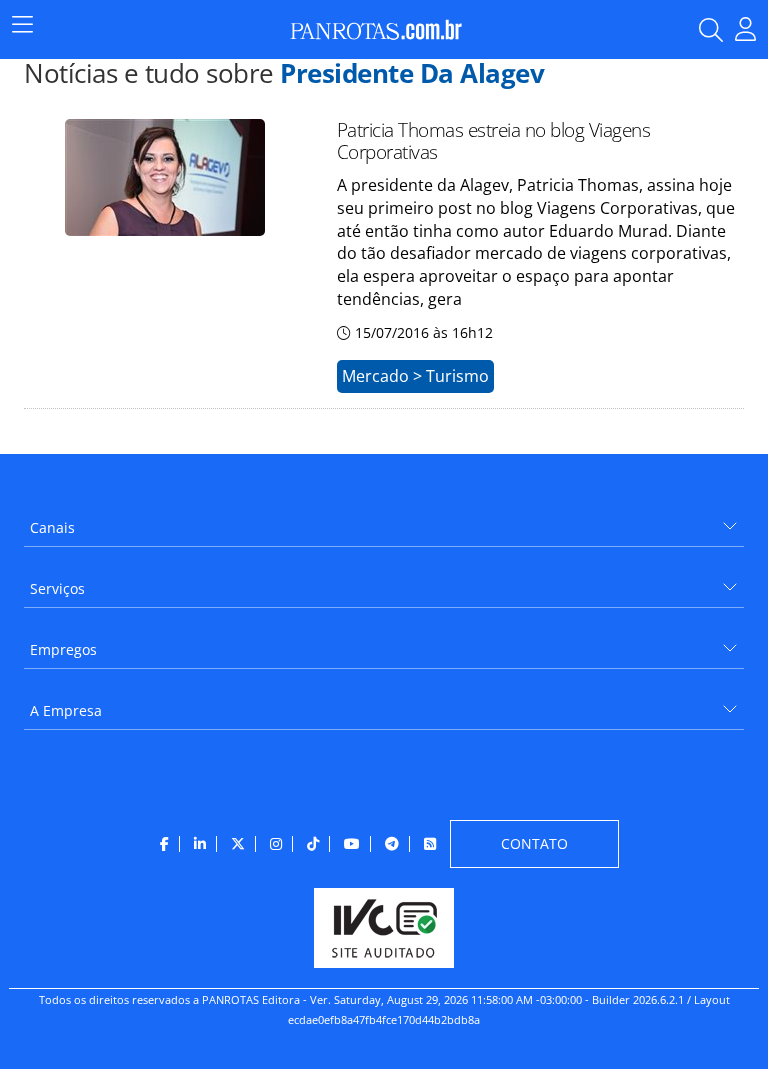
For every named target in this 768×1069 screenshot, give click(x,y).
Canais (52, 527)
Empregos (63, 649)
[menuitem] (384, 520)
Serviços (57, 588)
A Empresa (66, 710)
